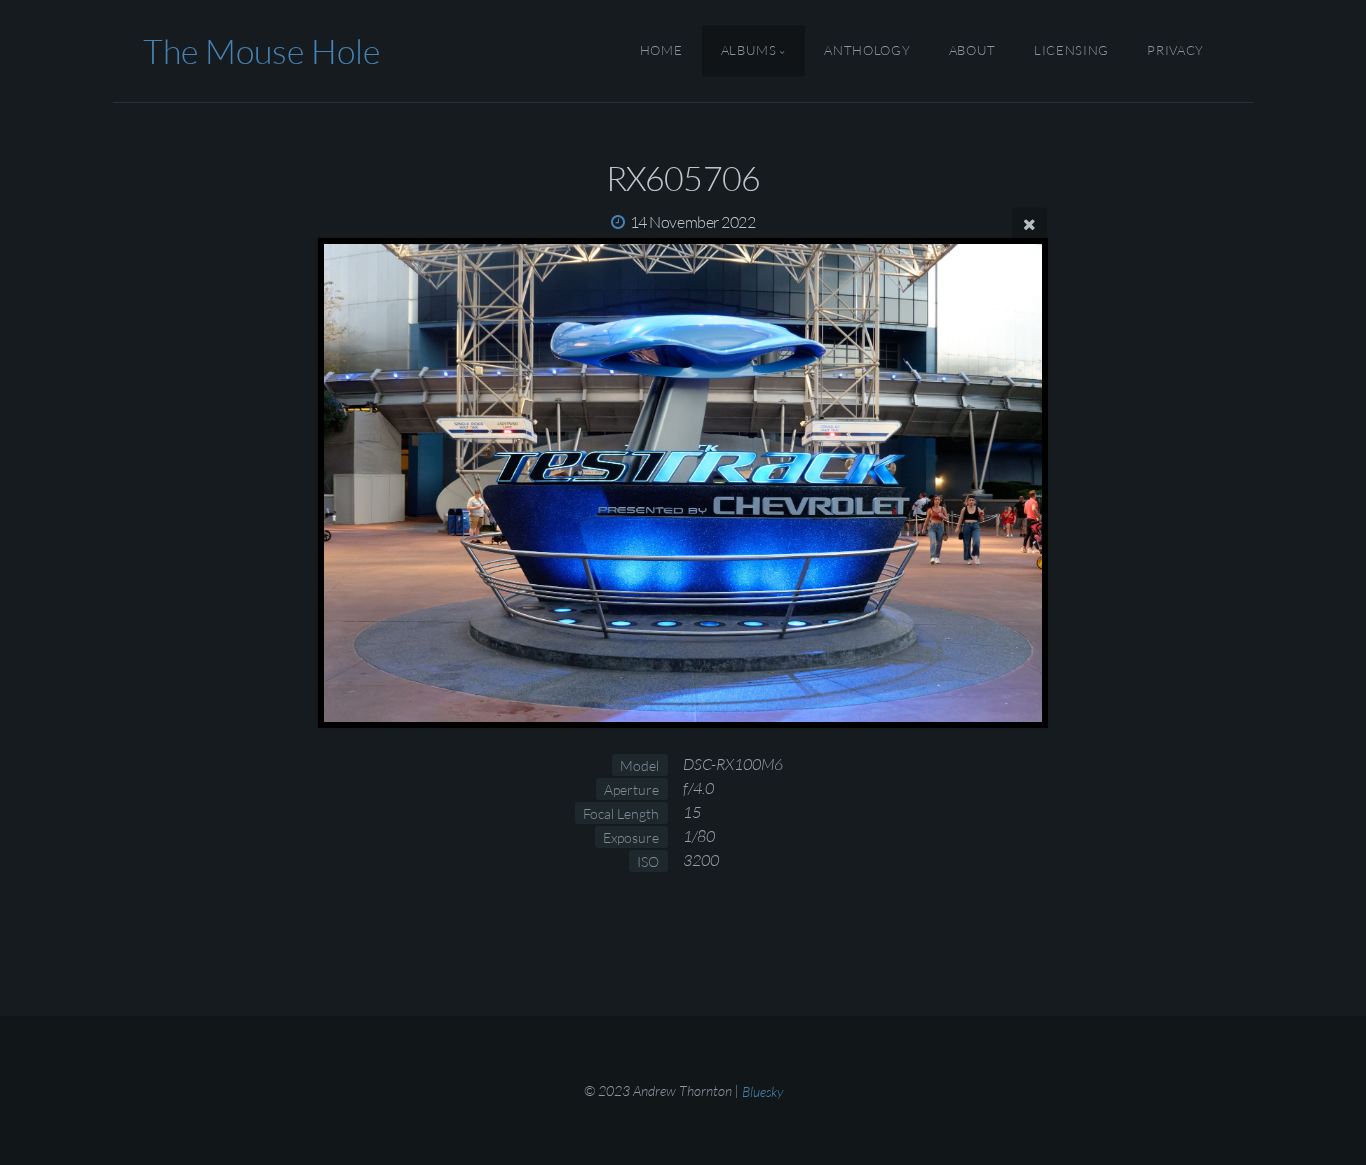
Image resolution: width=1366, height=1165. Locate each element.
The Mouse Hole (261, 51)
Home (661, 51)
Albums (749, 51)
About (972, 51)
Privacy (1175, 51)
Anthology (867, 51)
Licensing (1071, 51)
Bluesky (762, 1090)
